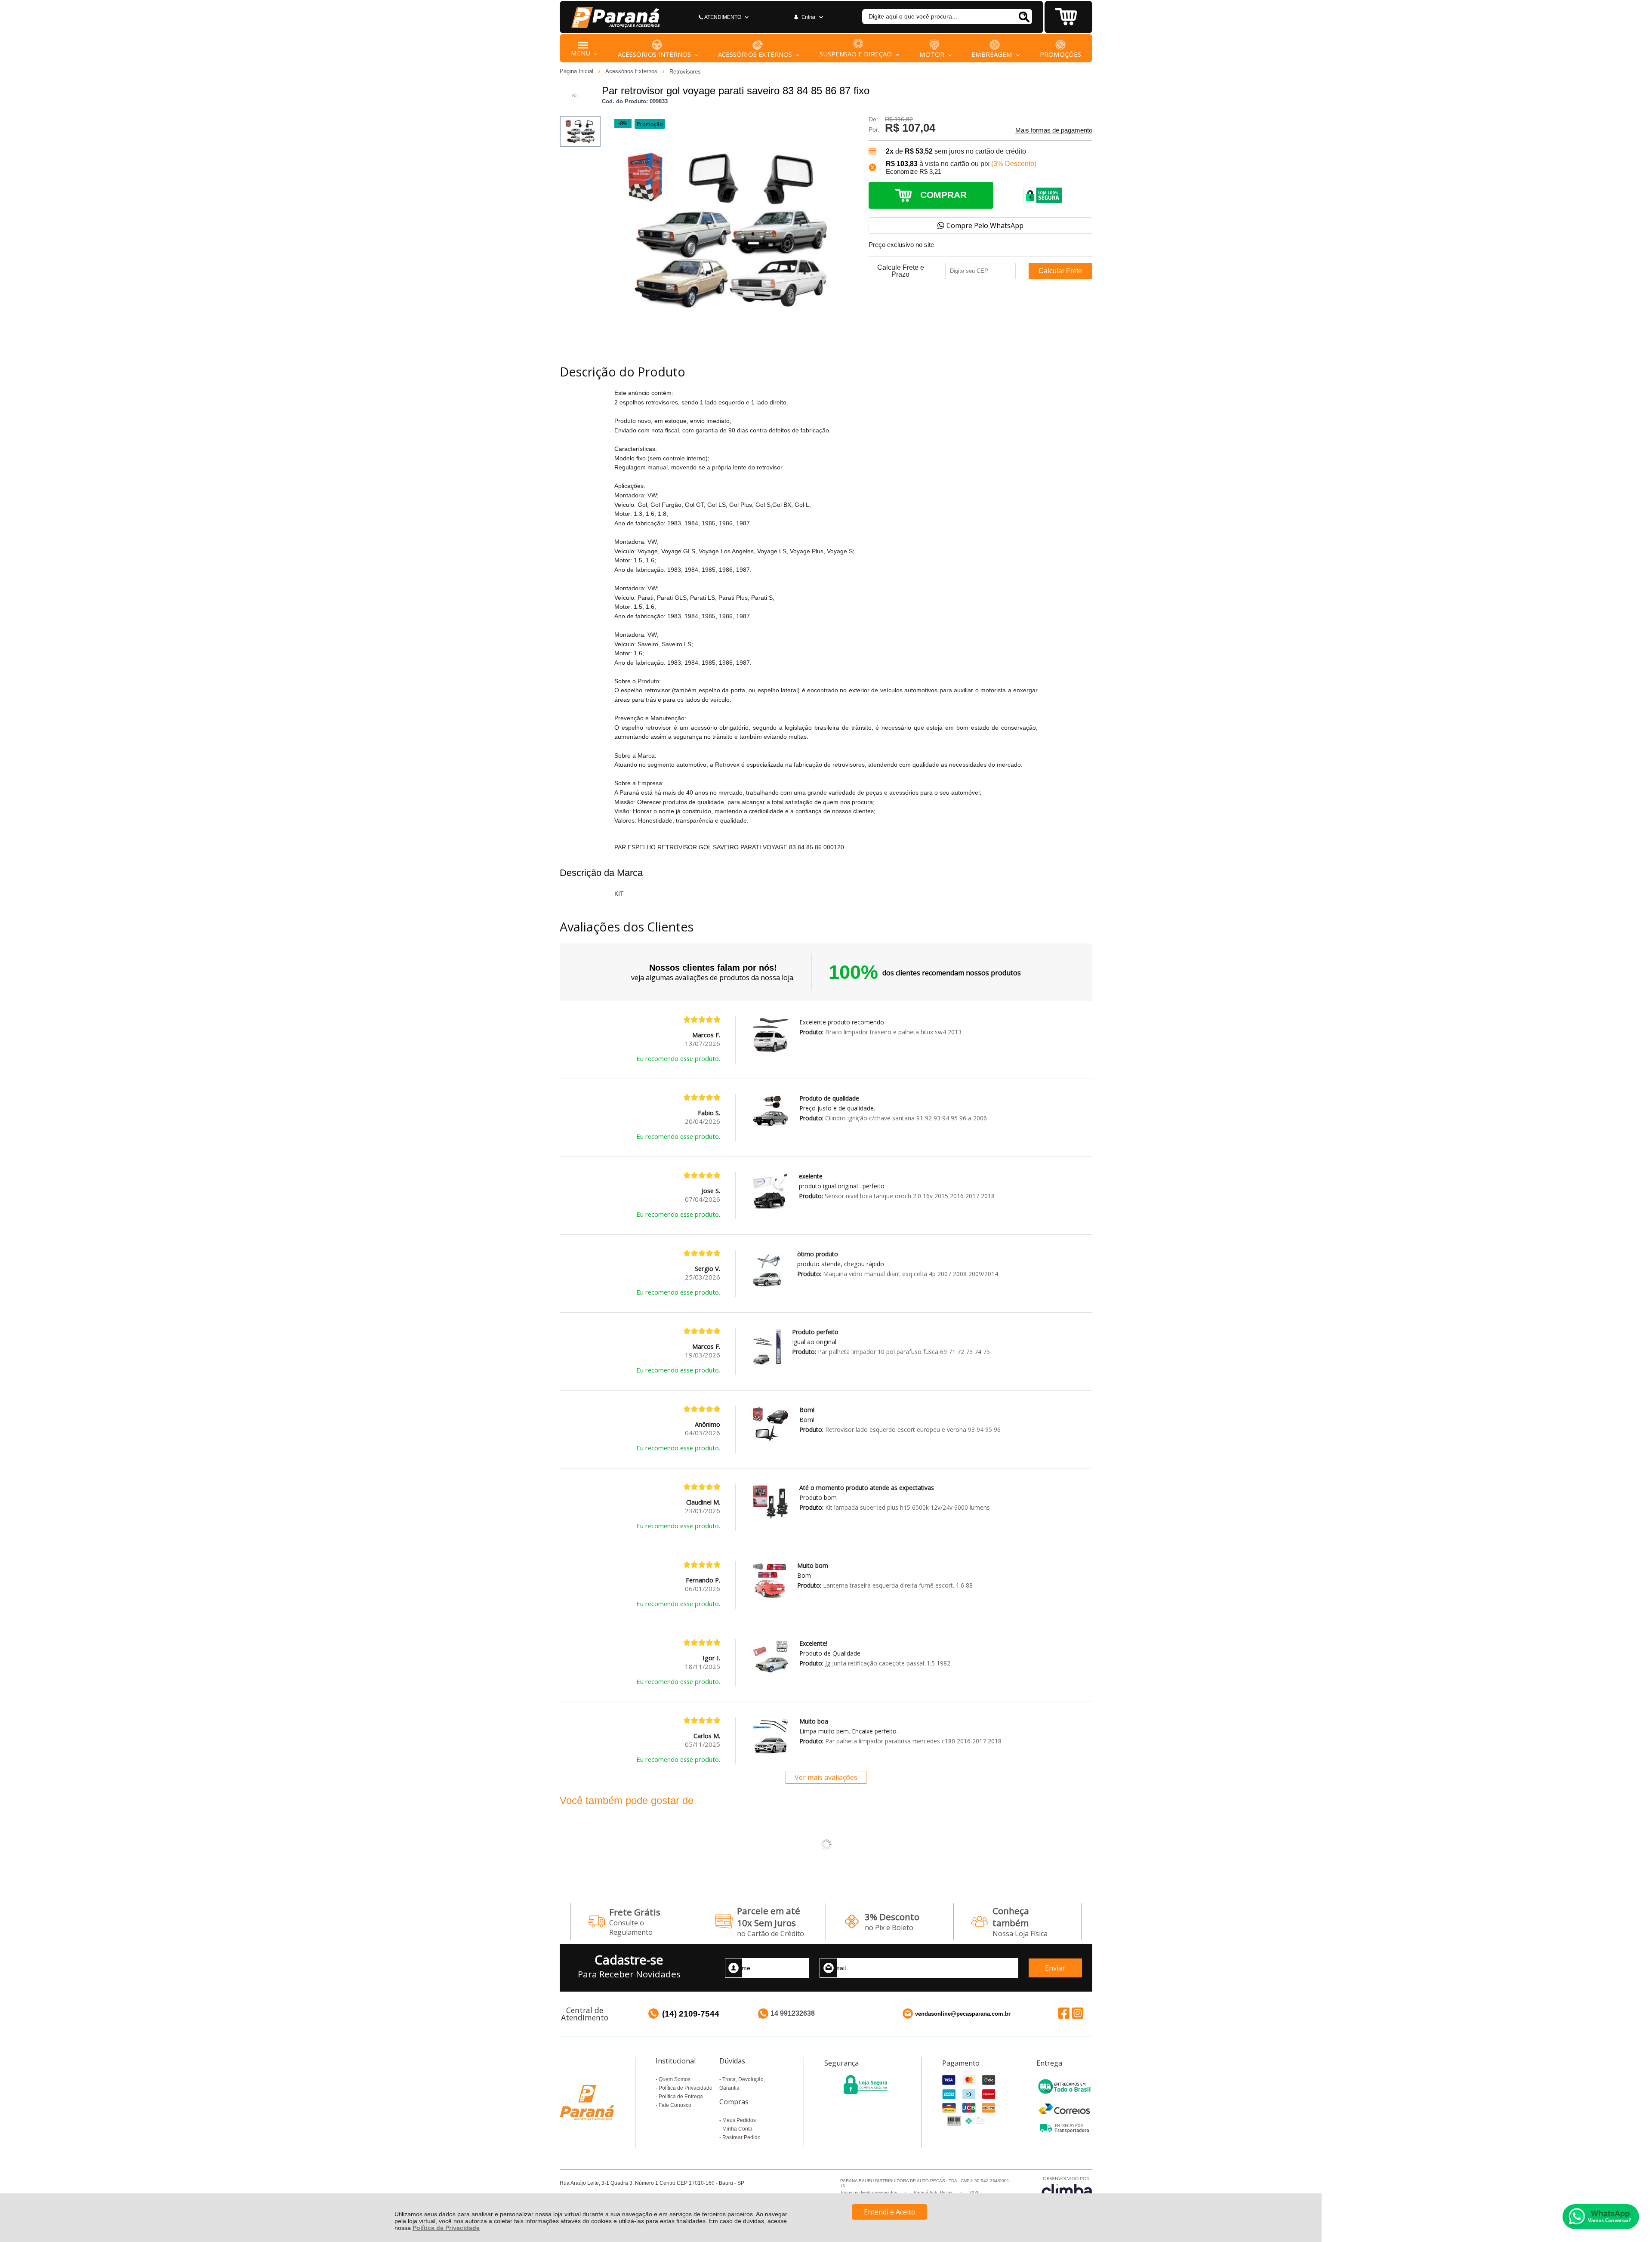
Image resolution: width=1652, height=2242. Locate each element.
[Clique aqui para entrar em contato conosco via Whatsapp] (1601, 2217)
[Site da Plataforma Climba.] (1067, 2188)
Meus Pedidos (739, 2120)
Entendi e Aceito (890, 2212)
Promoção (650, 124)
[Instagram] (1078, 2013)
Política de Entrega (681, 2097)
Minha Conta (737, 2129)
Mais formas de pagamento (1054, 130)
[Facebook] (1064, 2013)
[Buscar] (1024, 17)
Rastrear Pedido (741, 2137)
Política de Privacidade (446, 2228)
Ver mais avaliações (826, 1777)
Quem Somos (675, 2079)
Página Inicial (577, 71)
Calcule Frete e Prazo (901, 271)
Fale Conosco (675, 2105)
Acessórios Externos (632, 71)
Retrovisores (685, 72)
